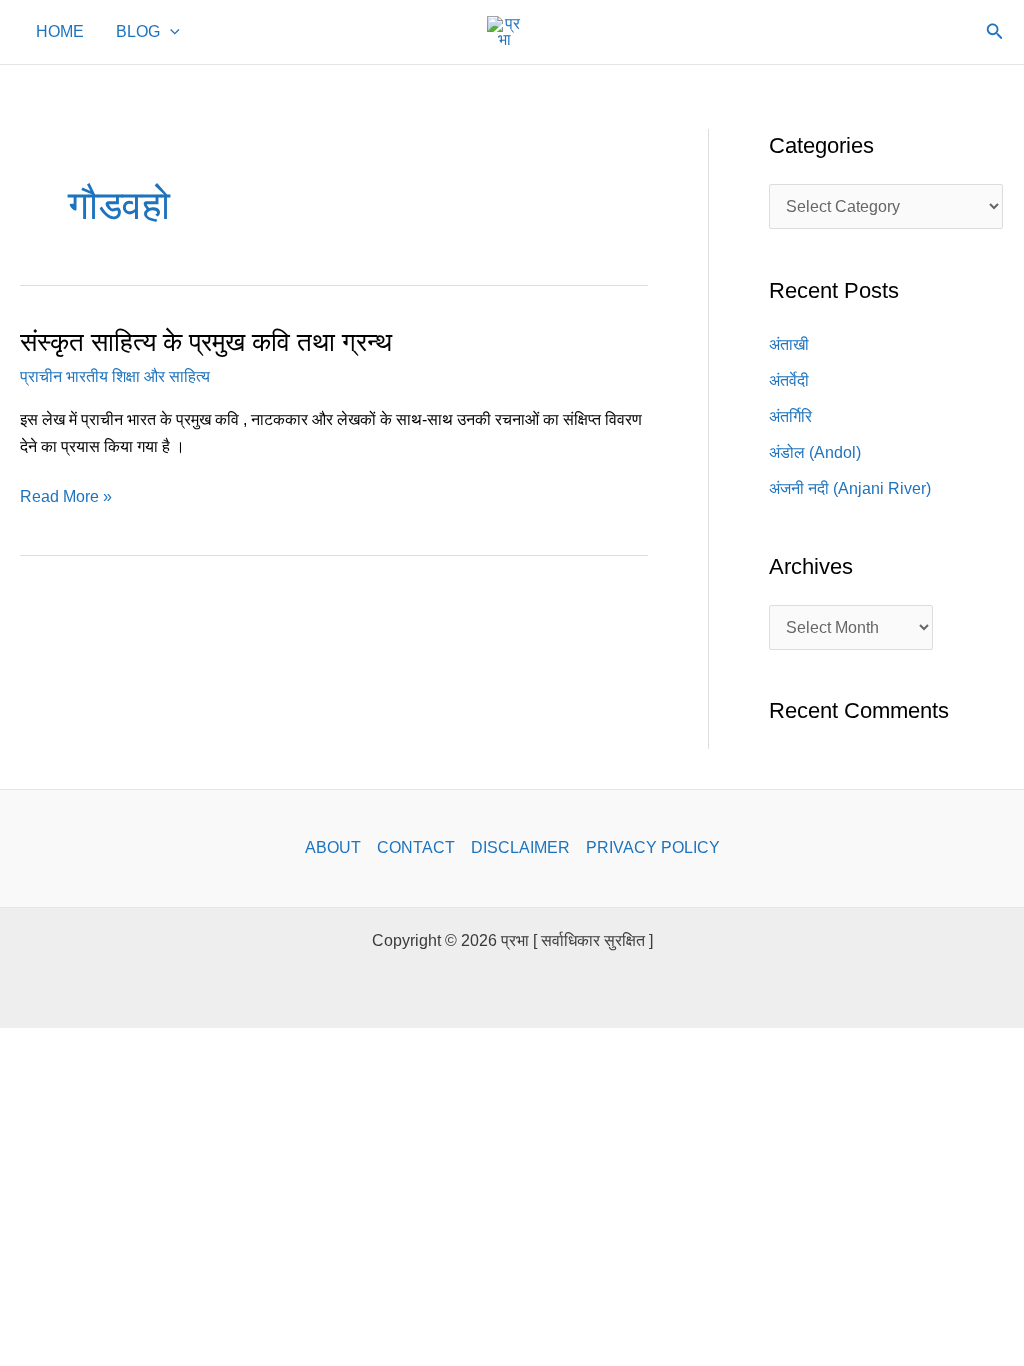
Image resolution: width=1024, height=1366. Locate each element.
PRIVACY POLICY (653, 847)
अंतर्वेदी (789, 380)
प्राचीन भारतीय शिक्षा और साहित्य (115, 376)
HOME (60, 32)
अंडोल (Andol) (815, 452)
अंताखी (789, 344)
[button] (170, 32)
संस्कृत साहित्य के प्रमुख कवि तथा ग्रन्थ (206, 342)
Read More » (66, 494)
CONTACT (416, 847)
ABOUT (333, 847)
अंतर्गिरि (790, 416)
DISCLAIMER (520, 847)
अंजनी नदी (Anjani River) (850, 488)
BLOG (138, 32)
